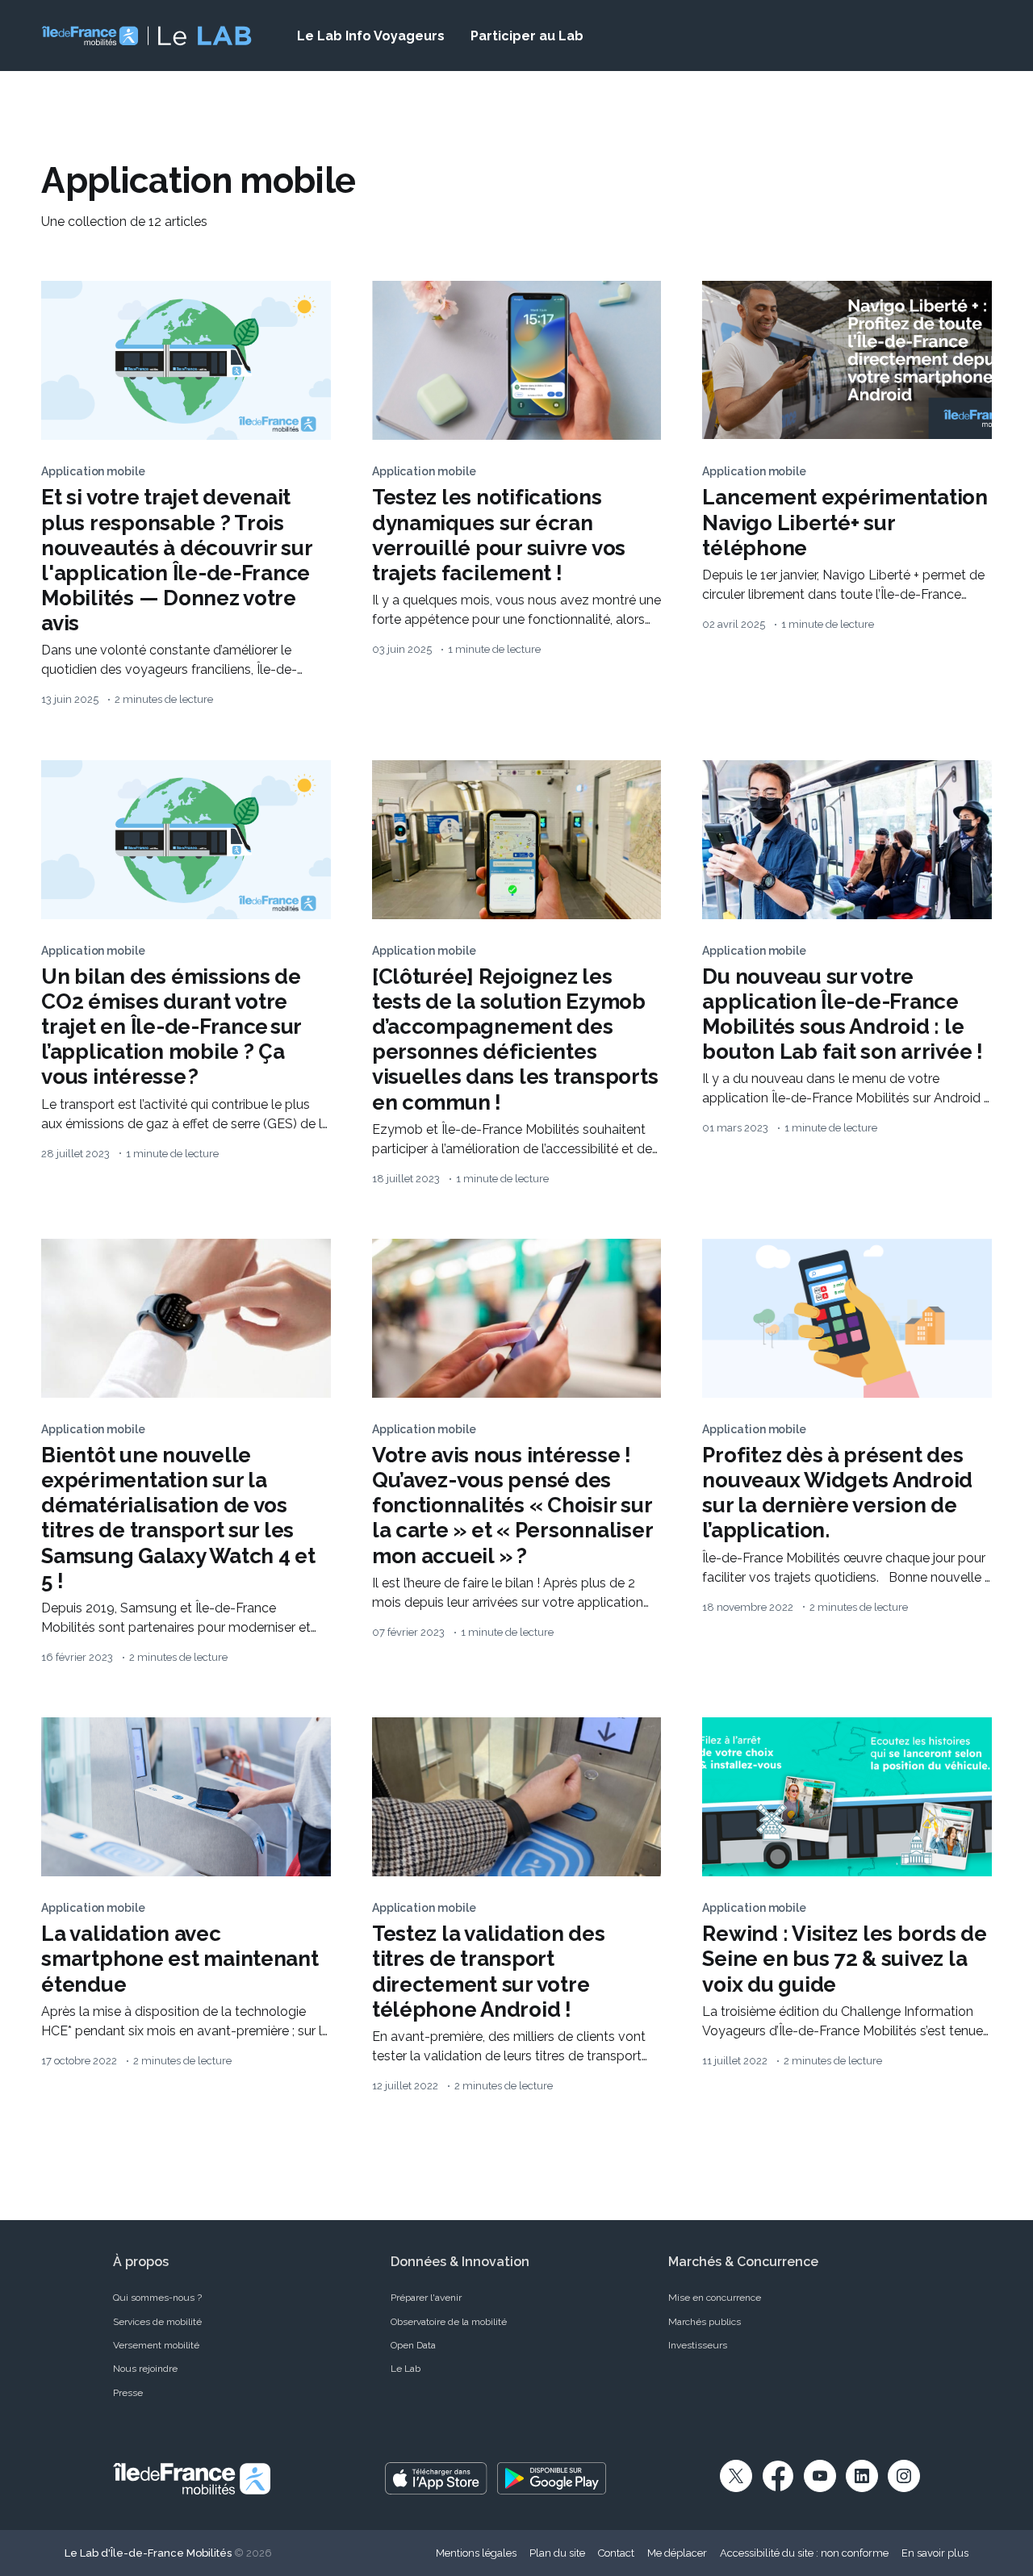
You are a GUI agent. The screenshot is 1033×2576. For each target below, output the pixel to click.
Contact (616, 2553)
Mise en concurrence (715, 2298)
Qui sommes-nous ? (157, 2298)
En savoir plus (935, 2553)
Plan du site (557, 2553)
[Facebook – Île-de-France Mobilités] (778, 2476)
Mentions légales (476, 2553)
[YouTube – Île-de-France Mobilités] (820, 2476)
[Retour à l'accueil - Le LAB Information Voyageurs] (146, 36)
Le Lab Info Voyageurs (371, 36)
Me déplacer (677, 2553)
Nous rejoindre (145, 2369)
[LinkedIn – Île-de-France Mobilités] (862, 2476)
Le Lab (406, 2369)
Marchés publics (705, 2322)
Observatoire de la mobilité (449, 2322)
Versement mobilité (156, 2345)
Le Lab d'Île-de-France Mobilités (148, 2553)
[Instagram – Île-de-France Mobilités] (904, 2476)
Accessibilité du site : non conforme (804, 2553)
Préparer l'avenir (426, 2298)
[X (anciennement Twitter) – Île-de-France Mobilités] (736, 2476)
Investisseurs (698, 2345)
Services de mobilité (157, 2322)
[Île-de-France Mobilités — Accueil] (192, 2478)
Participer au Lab (527, 36)
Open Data (413, 2345)
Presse (128, 2393)
